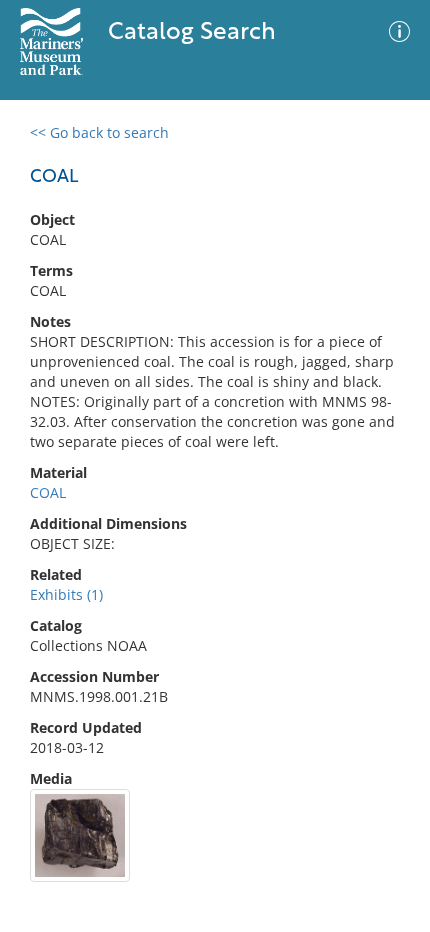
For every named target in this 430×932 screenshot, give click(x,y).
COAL (48, 492)
